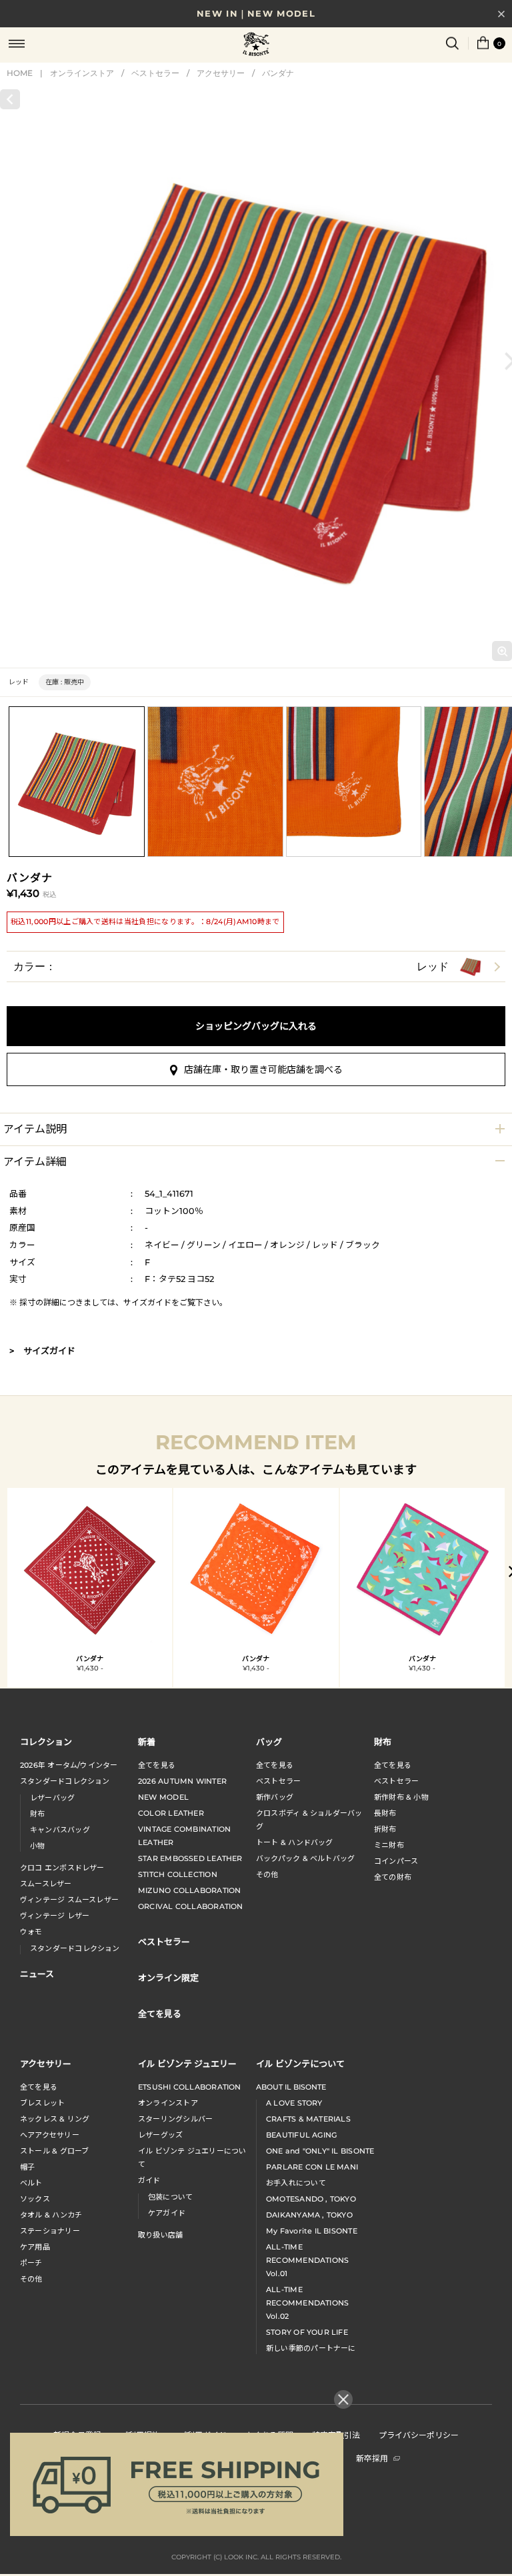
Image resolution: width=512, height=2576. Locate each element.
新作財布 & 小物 (401, 1797)
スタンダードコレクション (65, 1781)
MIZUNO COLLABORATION (189, 1890)
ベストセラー (155, 73)
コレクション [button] (46, 1741)
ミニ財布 (389, 1845)
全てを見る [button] (160, 2013)
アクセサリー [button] (46, 2063)
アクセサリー (221, 73)
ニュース (37, 1973)
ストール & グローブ (54, 2151)
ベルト (31, 2183)
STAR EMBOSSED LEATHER (190, 1858)
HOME (20, 73)
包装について (170, 2197)
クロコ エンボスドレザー (62, 1868)
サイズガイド (147, 1302)
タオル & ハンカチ (51, 2215)
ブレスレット (42, 2103)
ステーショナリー (50, 2231)
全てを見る (157, 1765)
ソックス (35, 2199)
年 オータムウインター (69, 1765)
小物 (37, 1846)
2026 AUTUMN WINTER (182, 1781)
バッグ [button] (269, 1741)
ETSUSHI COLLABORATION (190, 2087)
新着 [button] (147, 1741)
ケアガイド (167, 2213)
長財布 (385, 1813)
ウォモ (31, 1932)
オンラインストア (82, 73)
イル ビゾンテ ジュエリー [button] (187, 2063)
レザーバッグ (52, 1798)
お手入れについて (296, 2183)
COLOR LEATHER (171, 1813)
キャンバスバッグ (60, 1830)
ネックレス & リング (55, 2119)
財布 (37, 1814)
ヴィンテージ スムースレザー (69, 1900)
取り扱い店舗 (160, 2235)
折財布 (385, 1829)
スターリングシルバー (175, 2119)
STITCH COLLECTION (178, 1874)
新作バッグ (275, 1797)
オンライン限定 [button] (168, 1977)
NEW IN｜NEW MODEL (256, 13)
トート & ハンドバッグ (295, 1842)
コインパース (396, 1861)
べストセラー (396, 1781)
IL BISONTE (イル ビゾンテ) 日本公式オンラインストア (256, 45)
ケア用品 (35, 2247)
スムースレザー (46, 1884)
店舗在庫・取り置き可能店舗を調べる (263, 1069)
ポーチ (31, 2263)
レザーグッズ (160, 2135)
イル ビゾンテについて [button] (300, 2063)
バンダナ (278, 73)
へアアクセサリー (50, 2135)
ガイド (149, 2180)
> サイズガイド (42, 1351)
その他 (267, 1874)
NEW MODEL (163, 1797)
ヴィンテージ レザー (55, 1916)
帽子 (27, 2167)
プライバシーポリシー (419, 2434)
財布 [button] (383, 1741)
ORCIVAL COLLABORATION (191, 1906)
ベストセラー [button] (164, 1941)
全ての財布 (393, 1877)
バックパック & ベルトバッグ (305, 1858)
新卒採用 (372, 2458)
